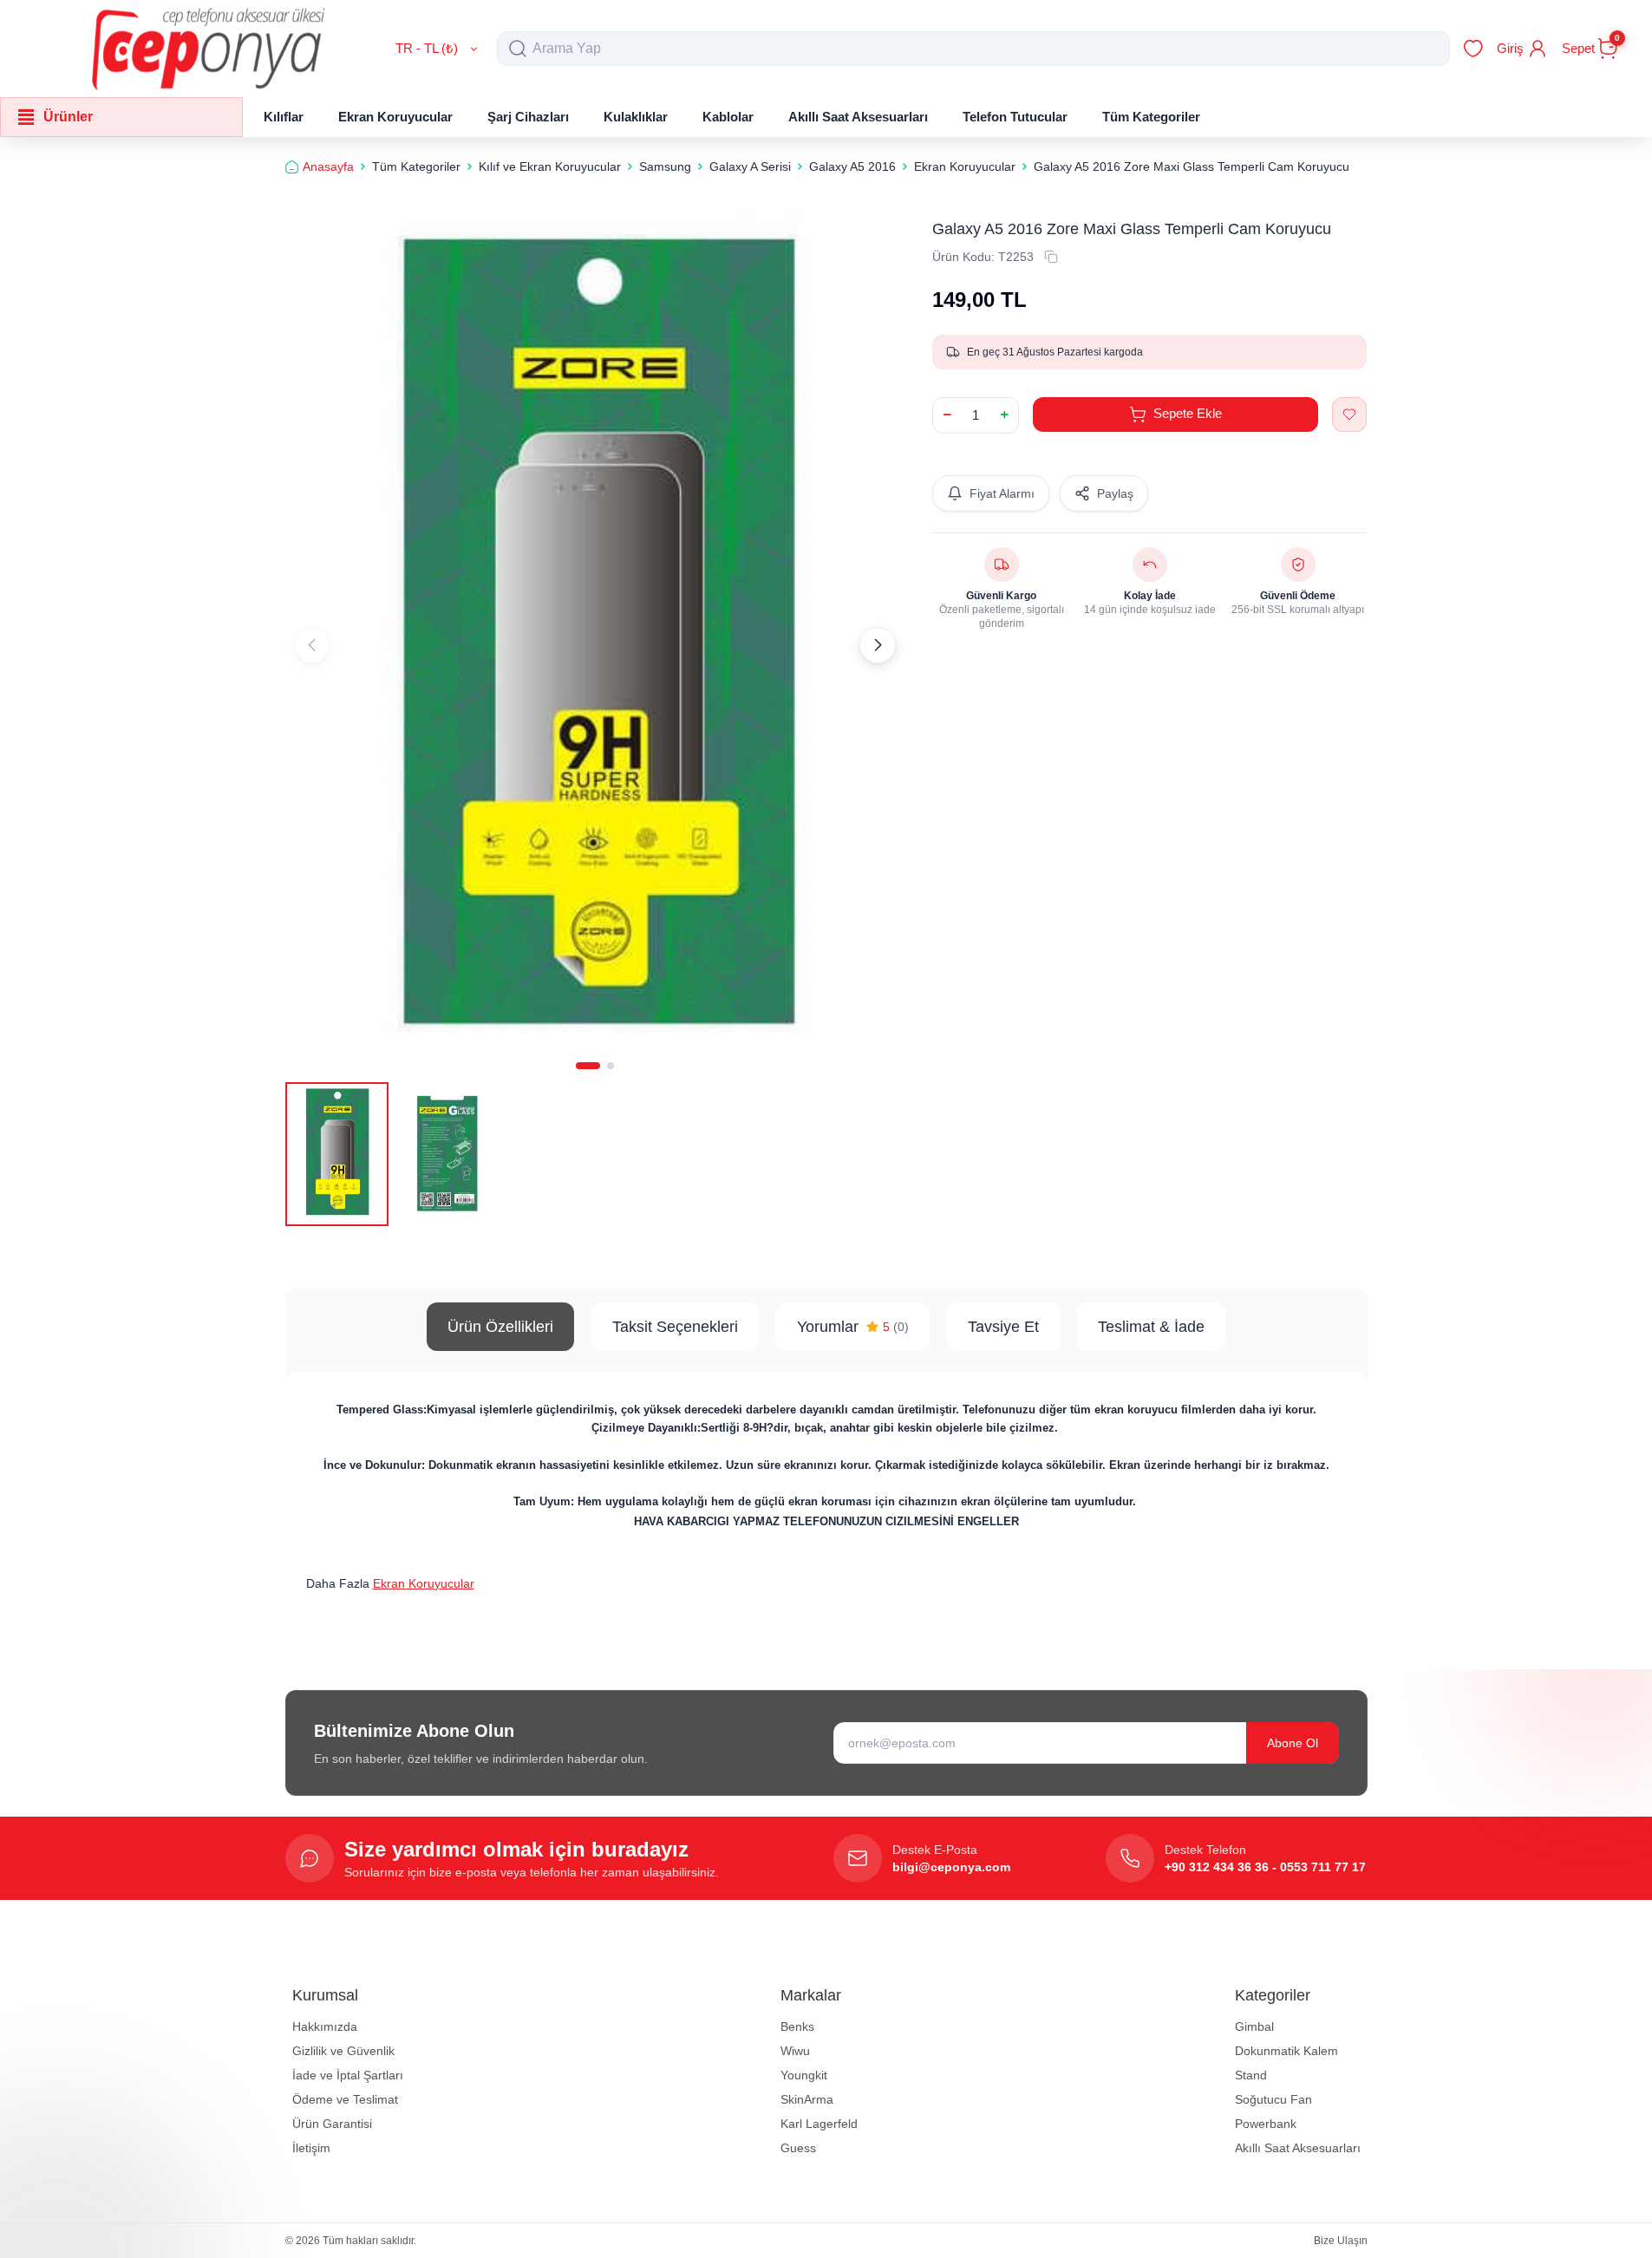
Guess (798, 2148)
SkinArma (807, 2099)
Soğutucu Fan (1273, 2099)
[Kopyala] (1051, 257)
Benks (797, 2026)
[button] (588, 1066)
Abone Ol (1293, 1743)
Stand (1251, 2075)
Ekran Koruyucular (424, 1583)
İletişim (311, 2148)
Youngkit (804, 2075)
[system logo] (208, 49)
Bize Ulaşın (1341, 2241)
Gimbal (1254, 2026)
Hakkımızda (325, 2026)
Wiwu (795, 2051)
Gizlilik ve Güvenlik (343, 2051)
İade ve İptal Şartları (348, 2075)
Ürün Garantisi (332, 2124)
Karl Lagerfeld (819, 2124)
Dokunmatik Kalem (1286, 2051)
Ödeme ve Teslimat (345, 2099)
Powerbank (1266, 2124)
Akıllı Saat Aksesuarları (1298, 2148)
